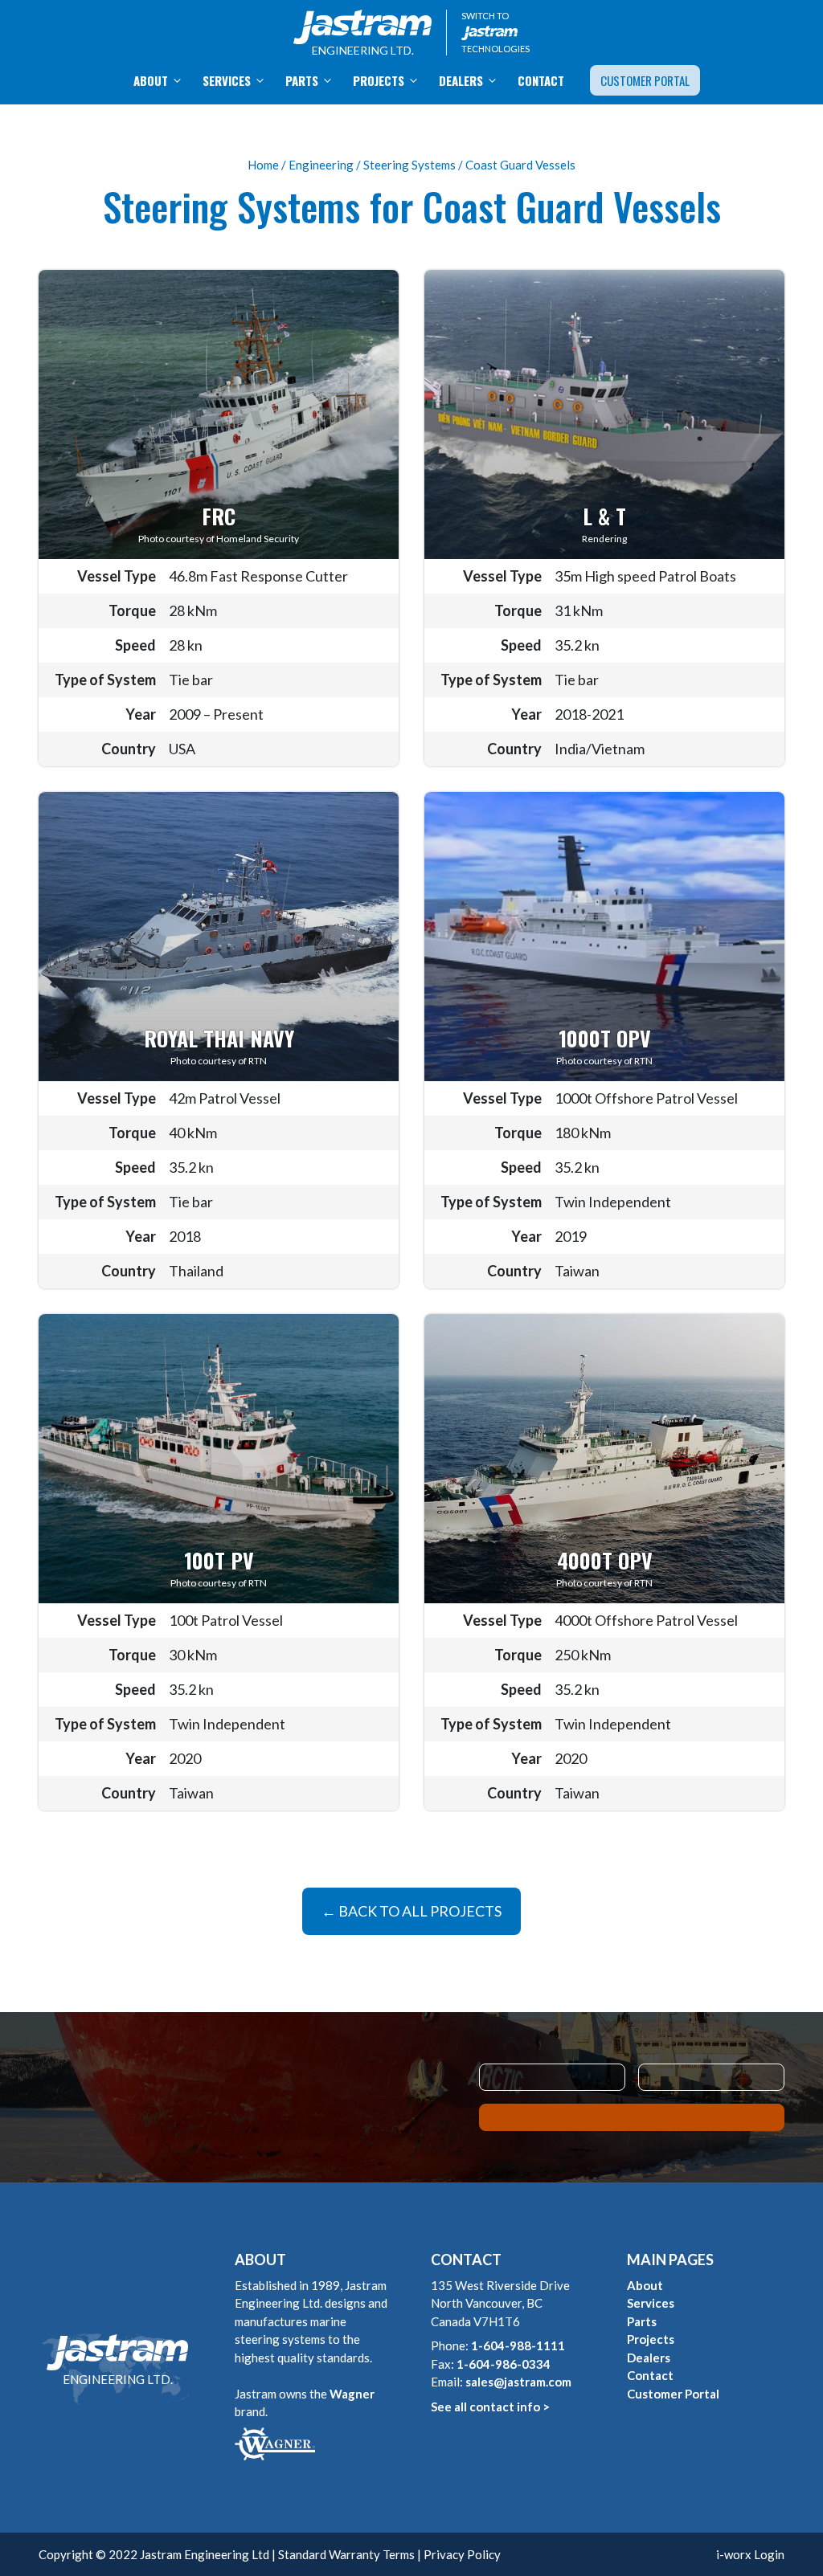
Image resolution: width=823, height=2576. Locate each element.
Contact (541, 80)
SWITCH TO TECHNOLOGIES (495, 32)
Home (263, 165)
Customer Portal (645, 80)
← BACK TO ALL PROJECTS (411, 1911)
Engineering (321, 165)
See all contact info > (490, 2407)
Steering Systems (409, 165)
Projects (379, 80)
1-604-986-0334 (504, 2364)
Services (227, 80)
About (151, 80)
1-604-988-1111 (518, 2345)
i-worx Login (750, 2554)
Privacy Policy (462, 2554)
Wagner (352, 2394)
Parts (302, 80)
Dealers (461, 80)
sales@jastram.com (518, 2382)
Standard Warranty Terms (346, 2554)
